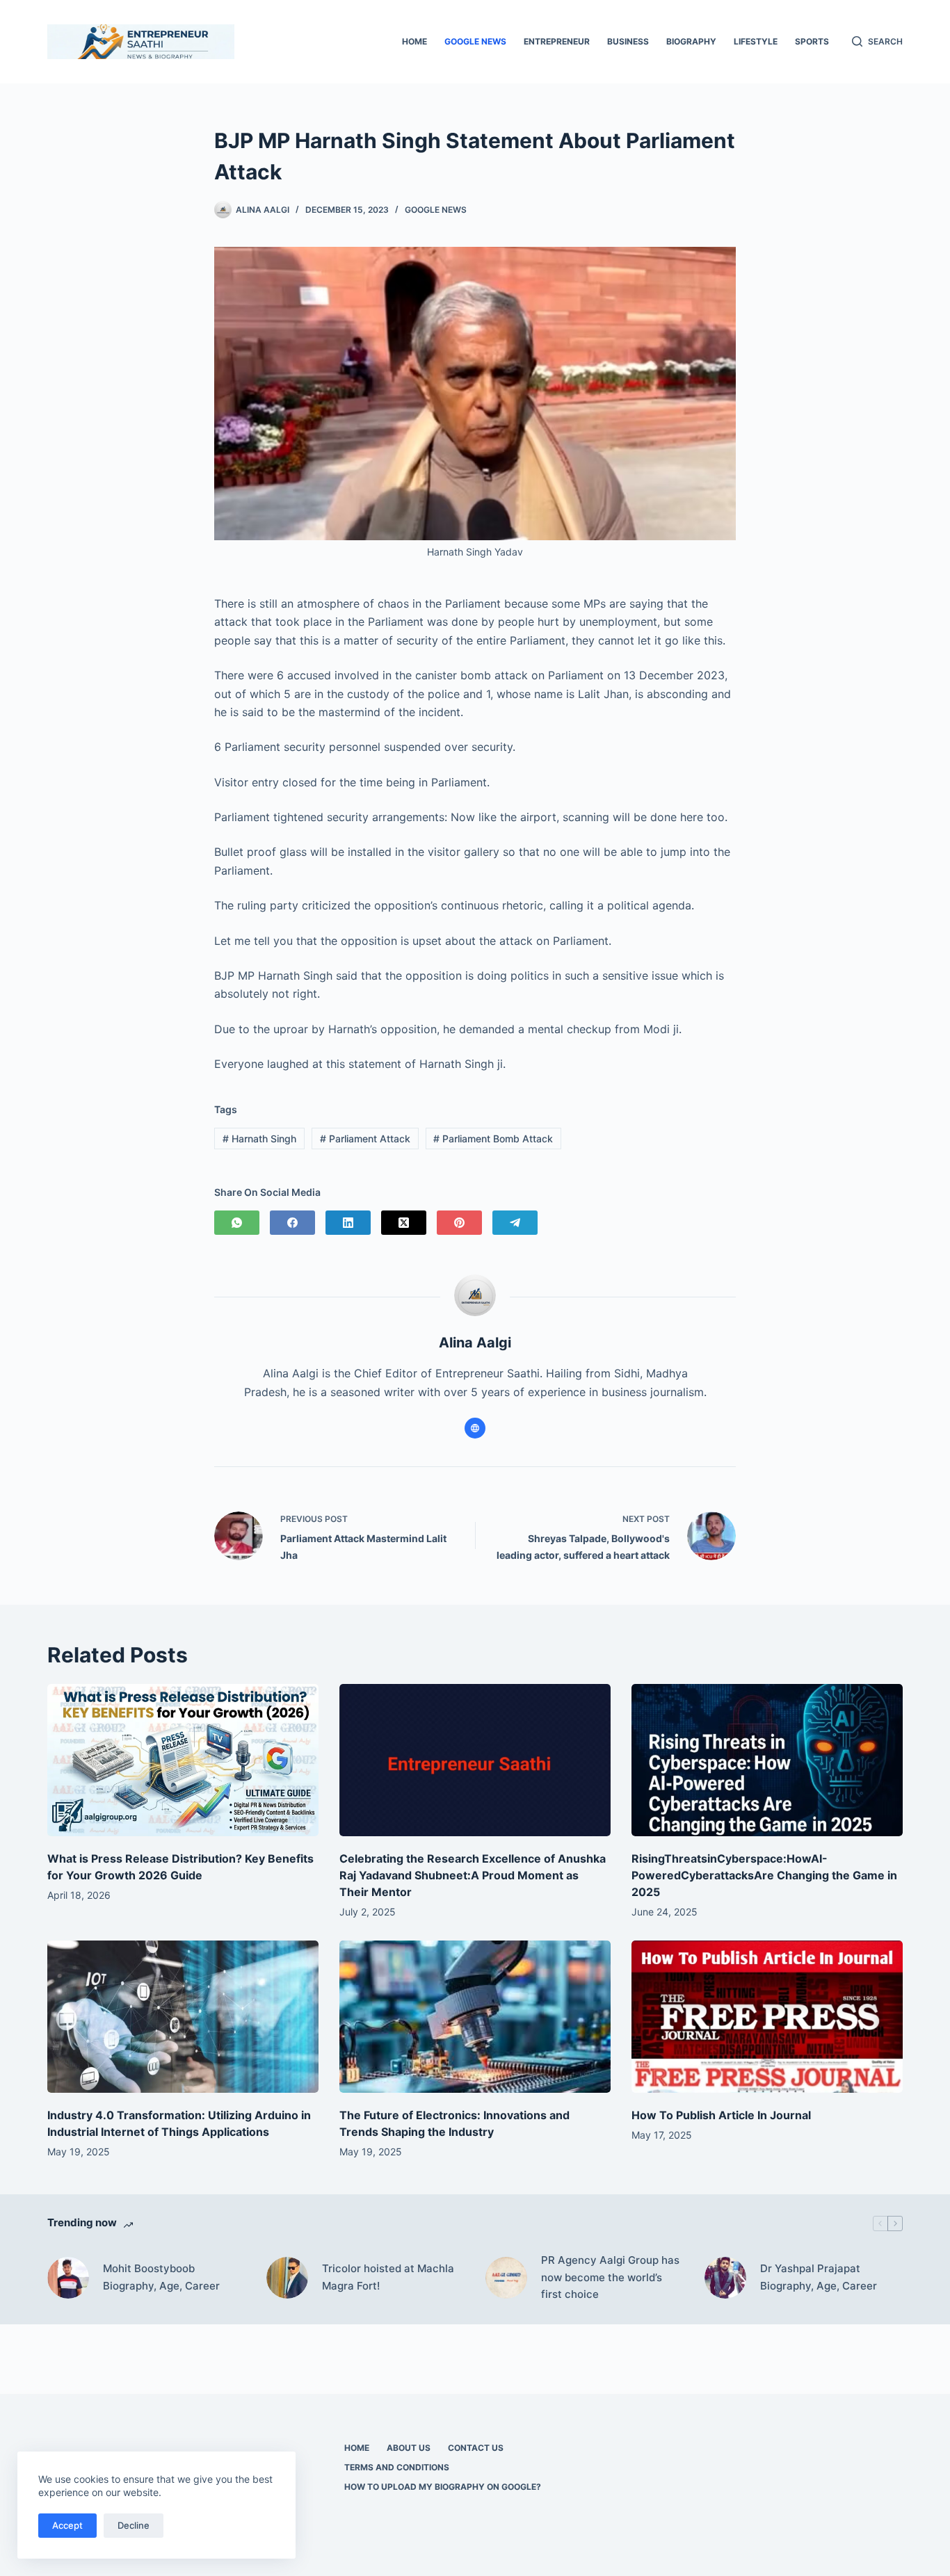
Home (414, 41)
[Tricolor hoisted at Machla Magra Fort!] (287, 2278)
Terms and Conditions (397, 2467)
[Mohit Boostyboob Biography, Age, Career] (68, 2278)
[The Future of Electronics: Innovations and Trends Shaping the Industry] (475, 2017)
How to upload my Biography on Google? (443, 2487)
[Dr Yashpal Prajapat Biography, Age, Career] (725, 2278)
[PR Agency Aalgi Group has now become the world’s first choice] (506, 2278)
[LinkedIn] (348, 1223)
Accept (67, 2525)
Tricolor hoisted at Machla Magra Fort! (388, 2277)
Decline (134, 2525)
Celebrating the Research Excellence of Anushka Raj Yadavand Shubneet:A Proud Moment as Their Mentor (473, 1875)
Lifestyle (756, 41)
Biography (691, 41)
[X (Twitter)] (404, 1223)
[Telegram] (515, 1223)
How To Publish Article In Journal (721, 2115)
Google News (475, 41)
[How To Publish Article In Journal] (767, 2017)
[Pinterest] (459, 1223)
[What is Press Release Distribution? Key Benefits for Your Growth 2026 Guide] (183, 1760)
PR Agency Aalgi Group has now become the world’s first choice (610, 2277)
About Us (409, 2448)
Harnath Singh (259, 1139)
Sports (812, 41)
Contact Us (476, 2448)
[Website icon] (475, 1428)
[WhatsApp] (237, 1223)
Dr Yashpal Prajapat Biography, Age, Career (819, 2277)
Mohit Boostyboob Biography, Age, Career (161, 2277)
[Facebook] (292, 1223)
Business (628, 41)
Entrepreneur (557, 41)
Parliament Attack (365, 1139)
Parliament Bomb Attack (493, 1139)
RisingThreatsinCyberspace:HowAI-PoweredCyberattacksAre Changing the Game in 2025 (764, 1875)
